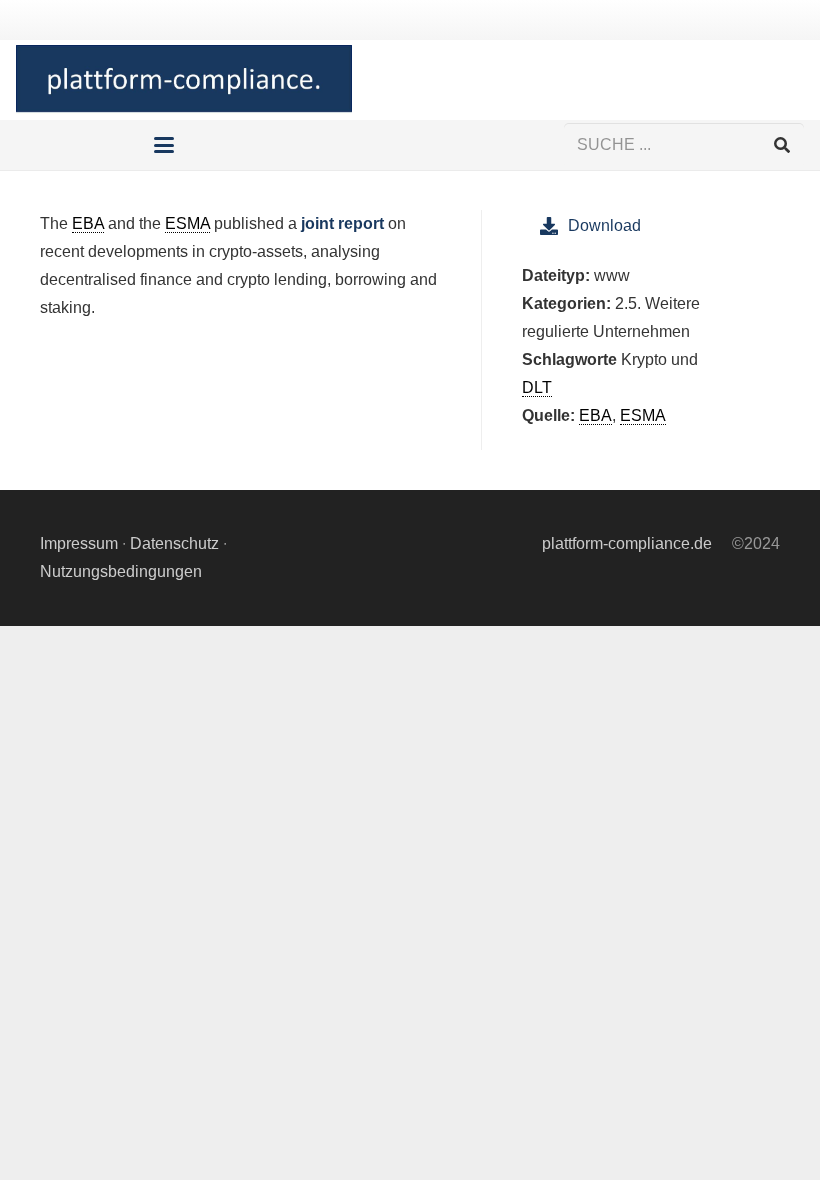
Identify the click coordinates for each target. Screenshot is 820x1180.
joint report (342, 223)
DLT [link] (537, 387)
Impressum (79, 543)
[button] (165, 145)
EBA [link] (88, 223)
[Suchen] (781, 145)
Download (604, 225)
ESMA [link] (187, 223)
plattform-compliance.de (627, 543)
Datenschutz (174, 543)
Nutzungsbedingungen (121, 571)
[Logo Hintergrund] (184, 80)
